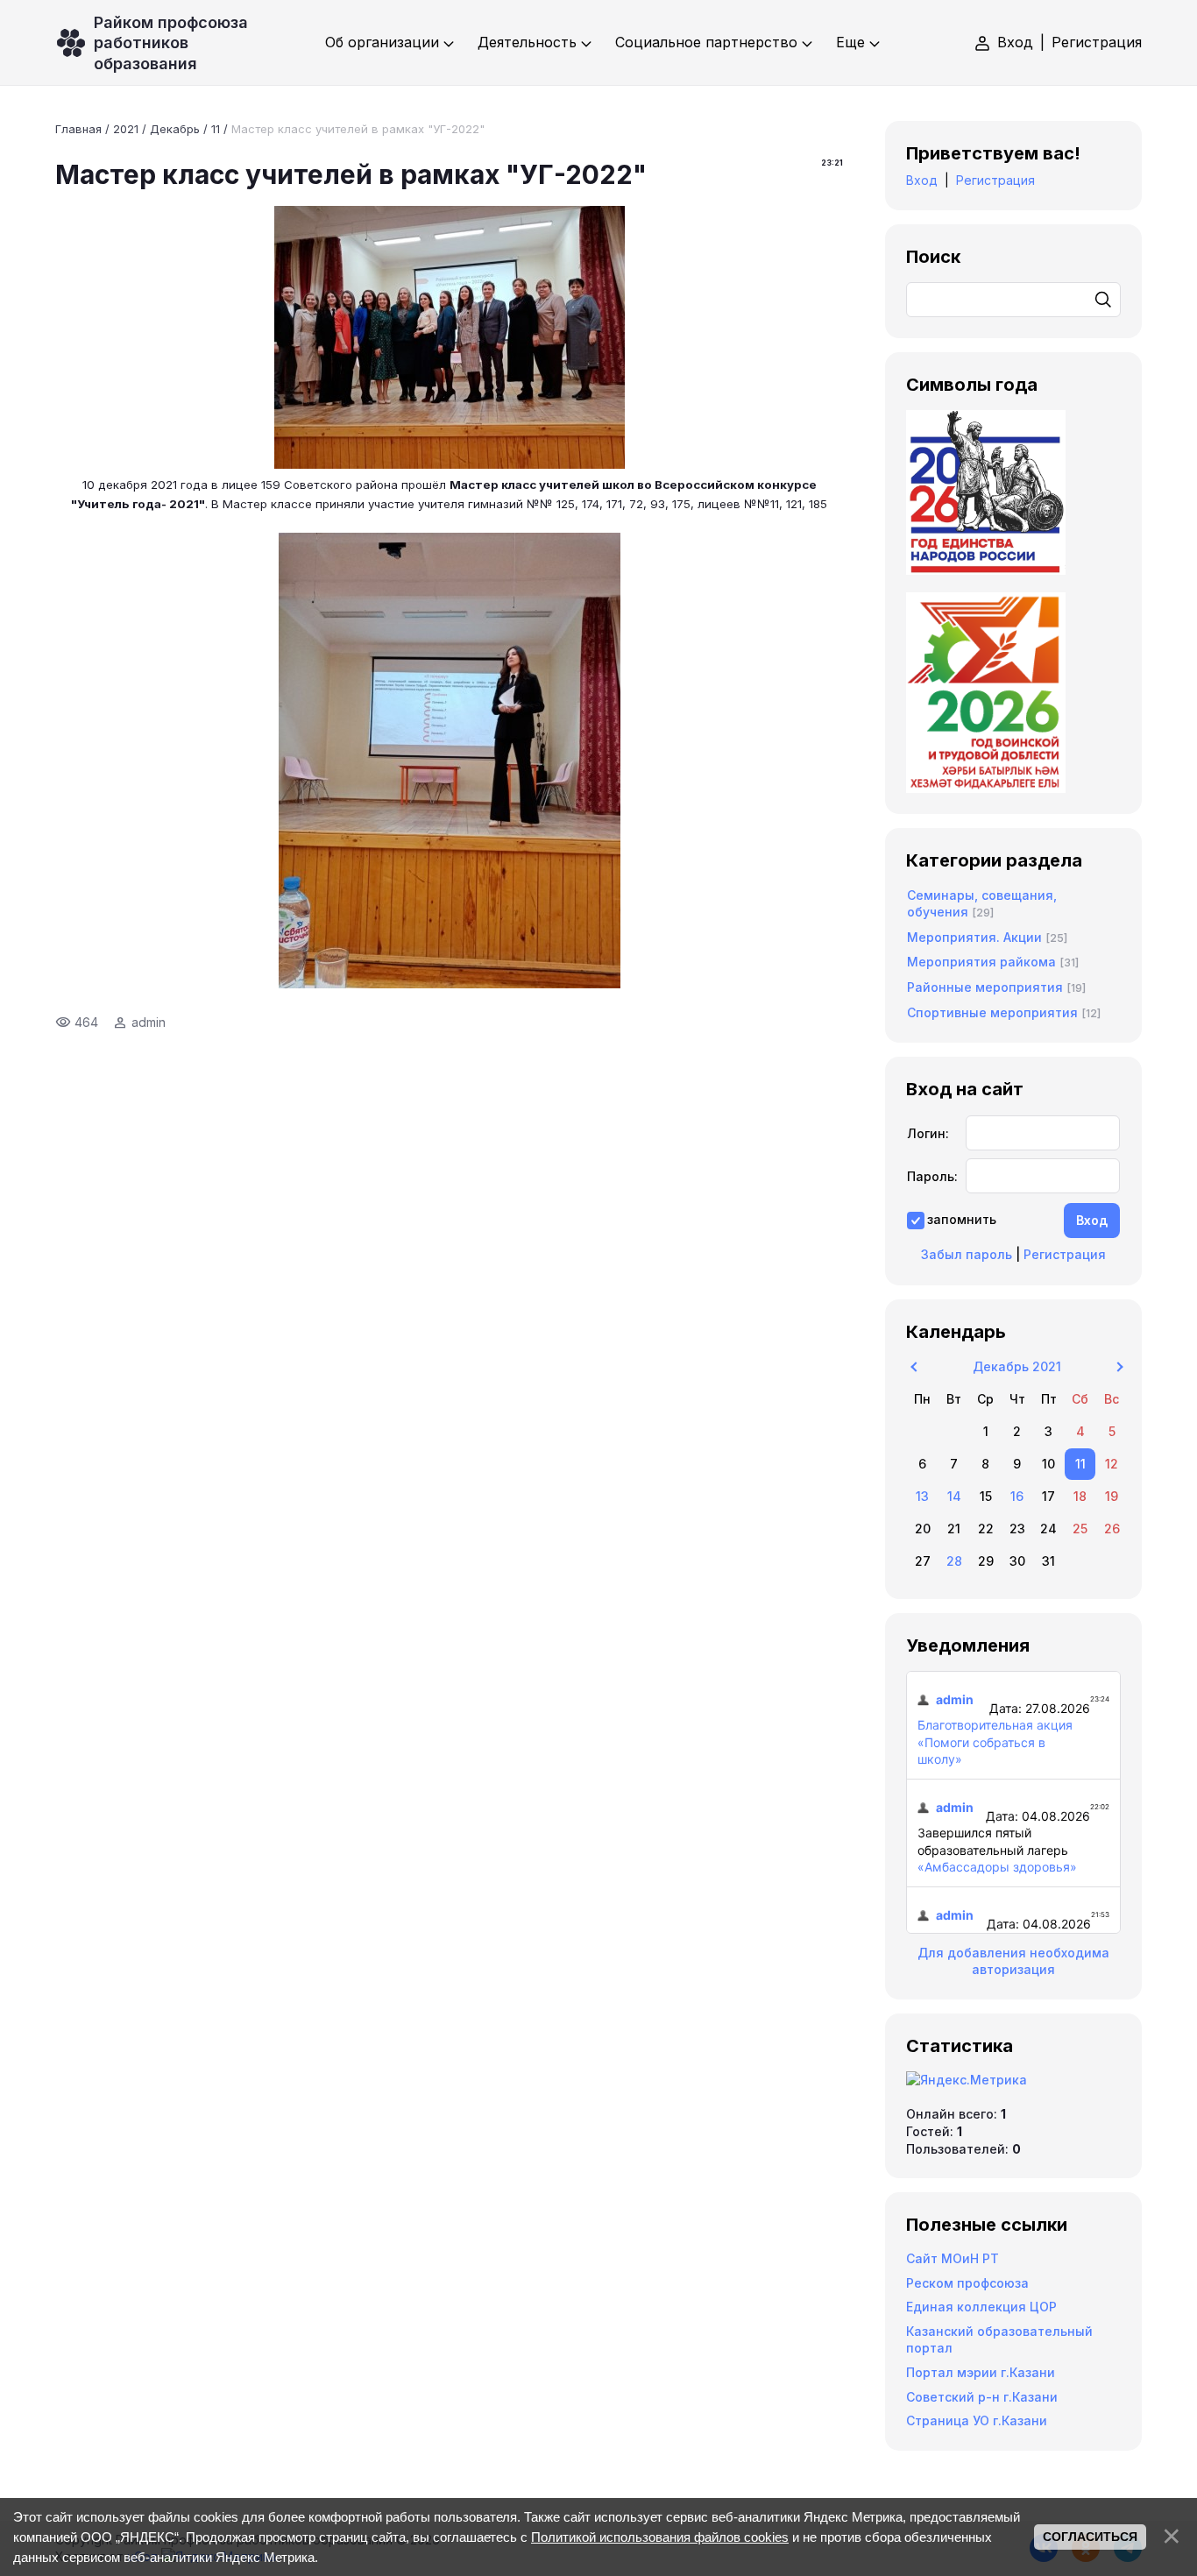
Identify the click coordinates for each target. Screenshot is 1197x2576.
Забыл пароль (967, 1254)
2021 (126, 129)
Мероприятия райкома (981, 962)
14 (954, 1496)
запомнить (962, 1219)
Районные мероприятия (985, 987)
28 (954, 1561)
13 (922, 1496)
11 (216, 129)
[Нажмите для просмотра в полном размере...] (450, 464)
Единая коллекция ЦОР (981, 2307)
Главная (78, 129)
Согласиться (1090, 2537)
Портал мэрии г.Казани (981, 2372)
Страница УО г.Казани (977, 2420)
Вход (1015, 42)
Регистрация (1097, 42)
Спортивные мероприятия (992, 1012)
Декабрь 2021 (1017, 1366)
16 (1017, 1496)
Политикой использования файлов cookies (660, 2537)
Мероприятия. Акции (974, 937)
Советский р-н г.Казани (982, 2397)
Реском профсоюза (967, 2283)
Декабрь (175, 129)
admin (149, 1022)
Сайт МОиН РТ (953, 2258)
